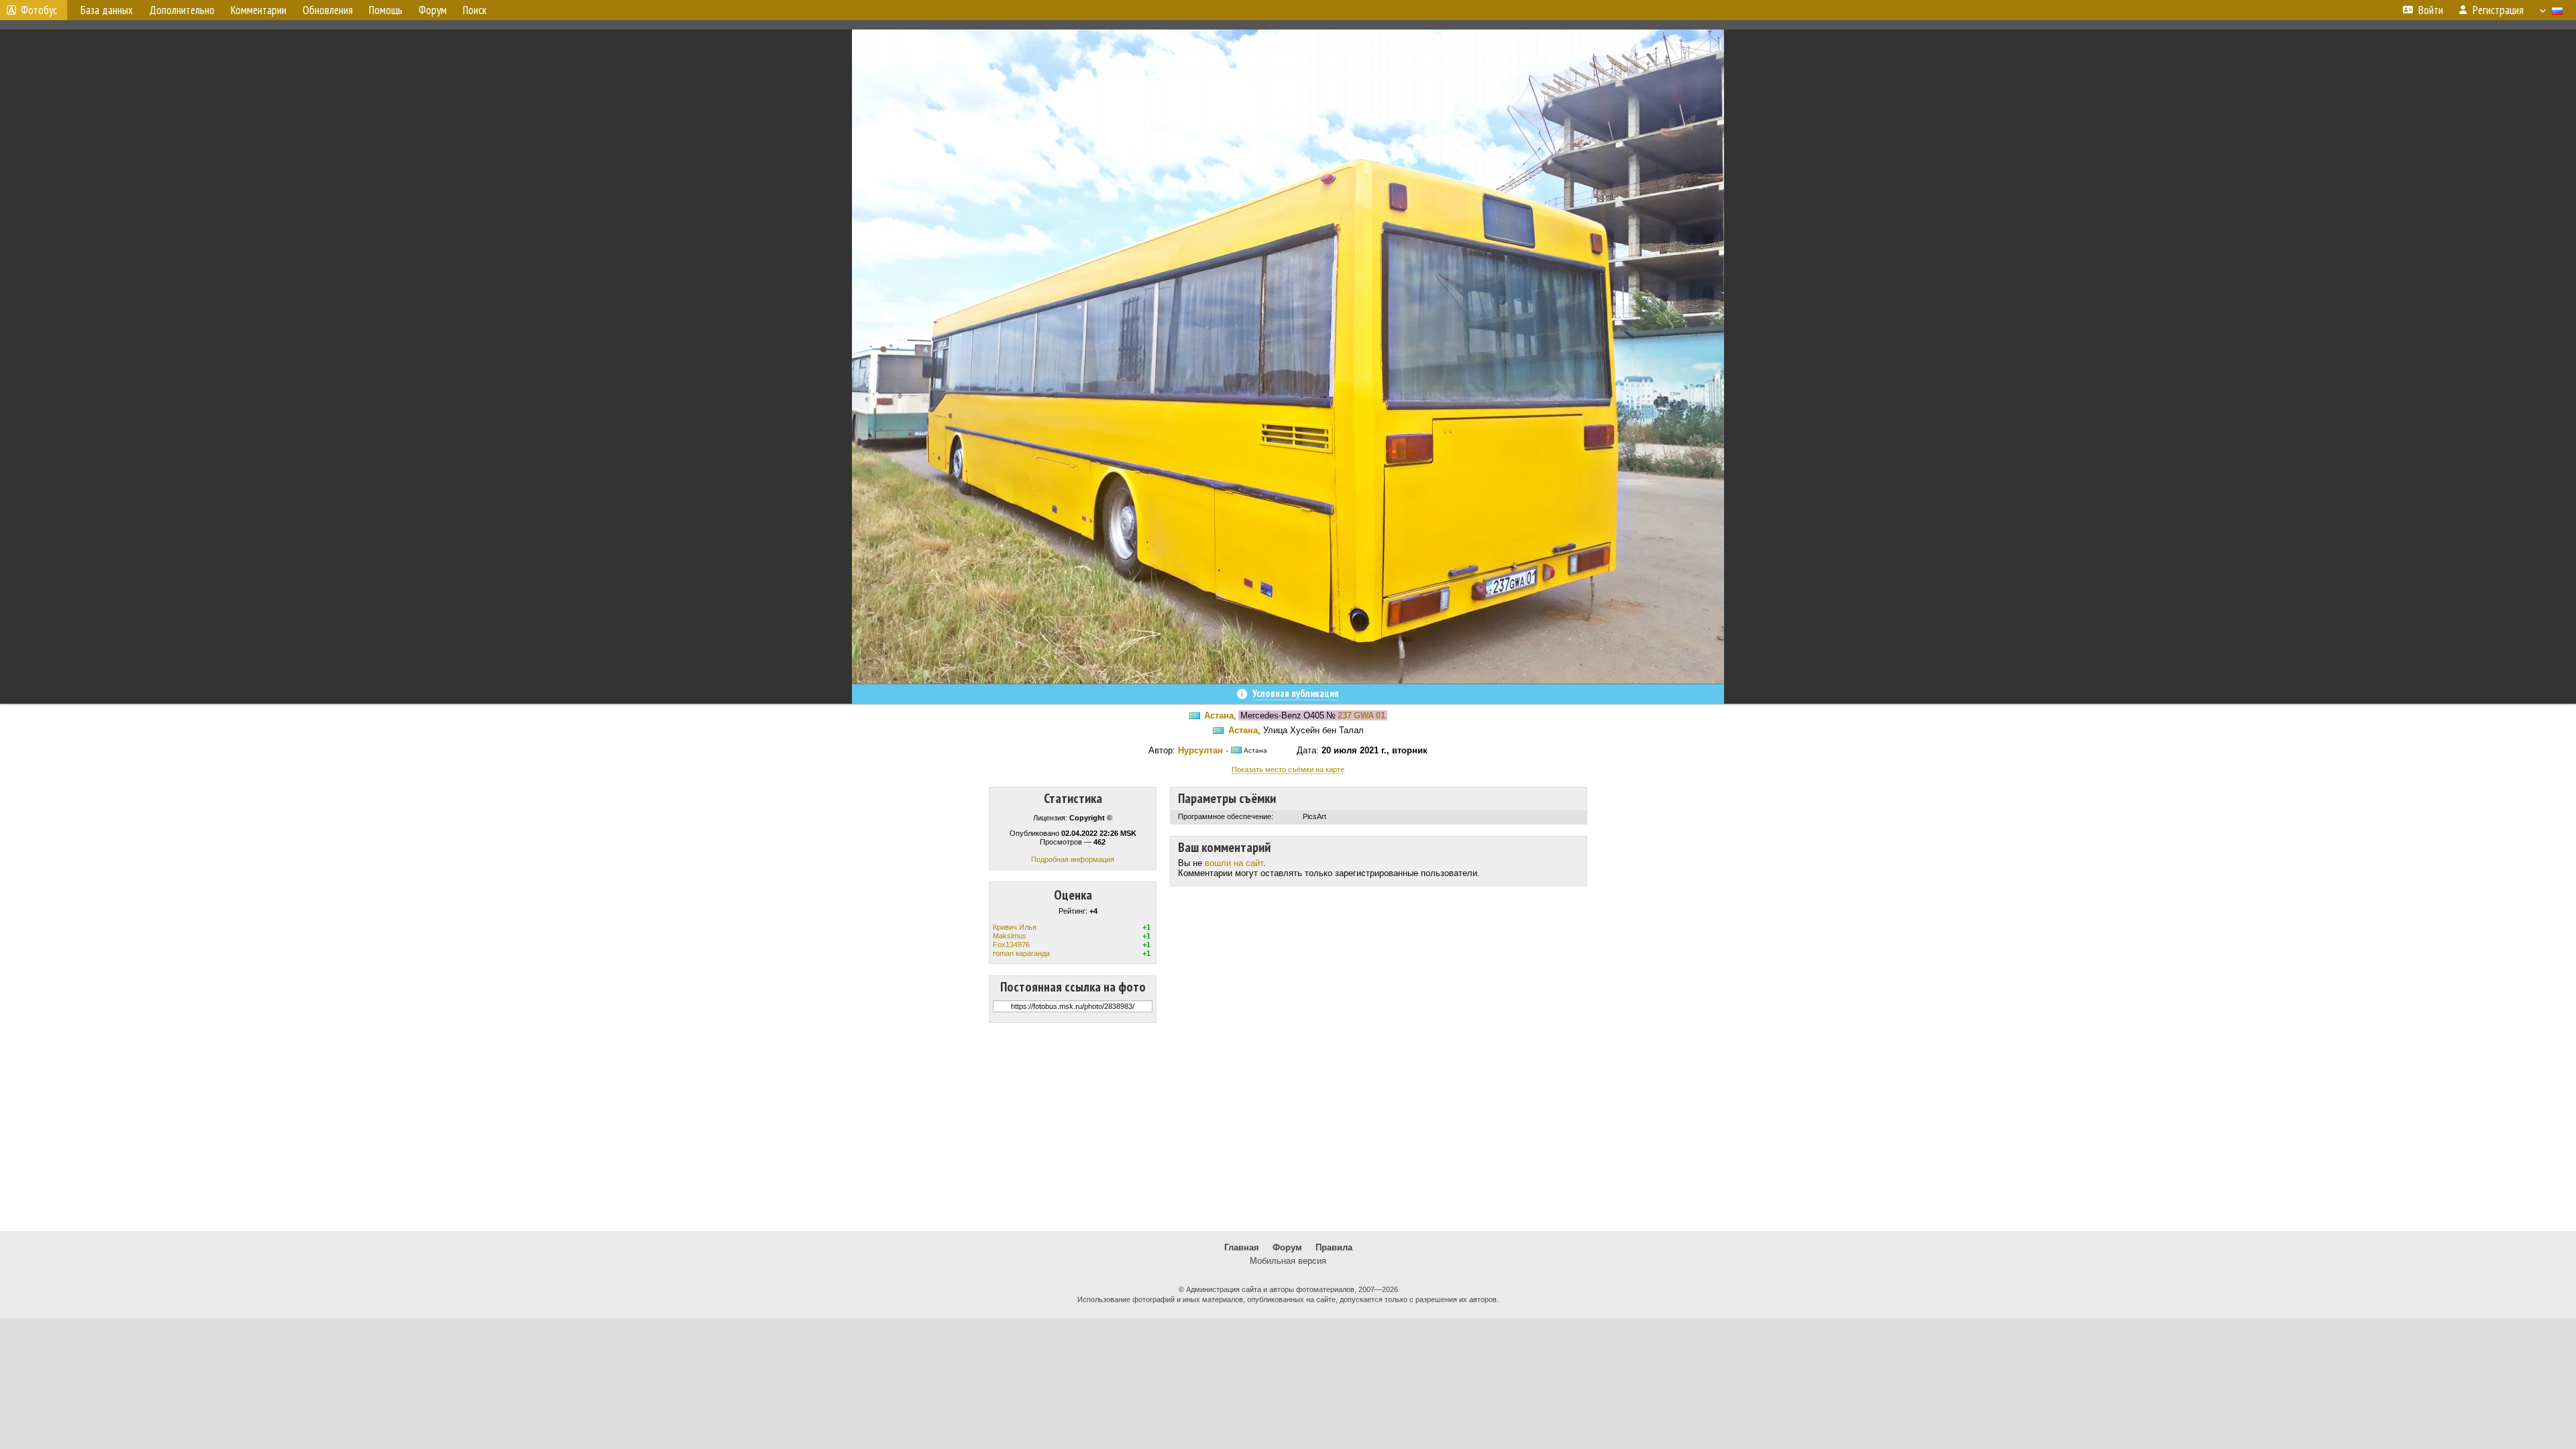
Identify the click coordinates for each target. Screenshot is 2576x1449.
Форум (1287, 1247)
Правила (1334, 1247)
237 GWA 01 (1361, 715)
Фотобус (39, 10)
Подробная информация (1073, 859)
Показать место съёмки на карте (1288, 769)
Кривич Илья (1015, 927)
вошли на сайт (1234, 863)
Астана (1219, 715)
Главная (1242, 1247)
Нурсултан (1200, 750)
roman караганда (1021, 953)
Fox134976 (1011, 945)
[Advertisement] (1288, 1127)
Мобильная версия (1288, 1261)
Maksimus (1010, 936)
